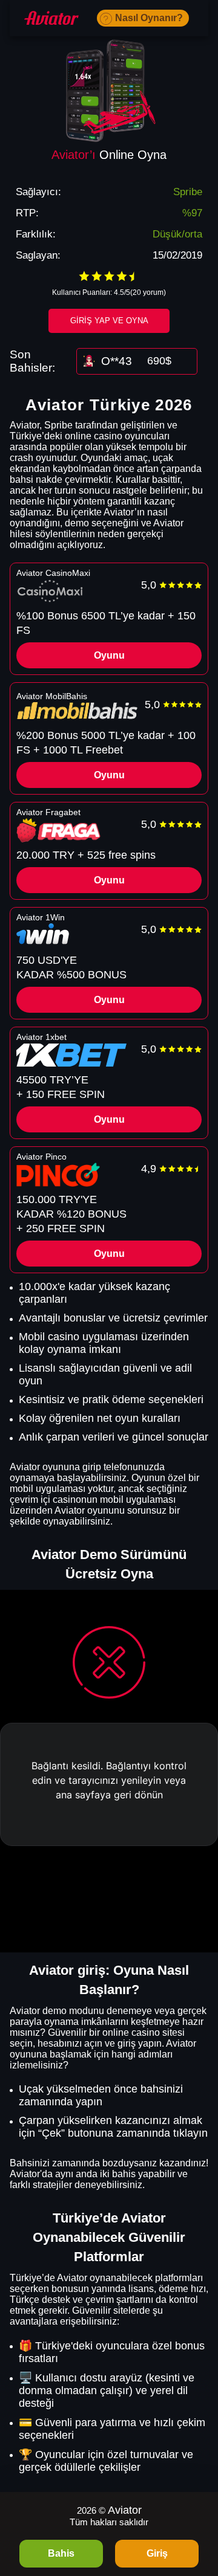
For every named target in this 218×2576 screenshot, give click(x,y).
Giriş (157, 2553)
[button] (197, 2507)
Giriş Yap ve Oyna (109, 321)
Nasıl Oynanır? (149, 18)
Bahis (61, 2553)
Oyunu (109, 655)
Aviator (125, 2510)
